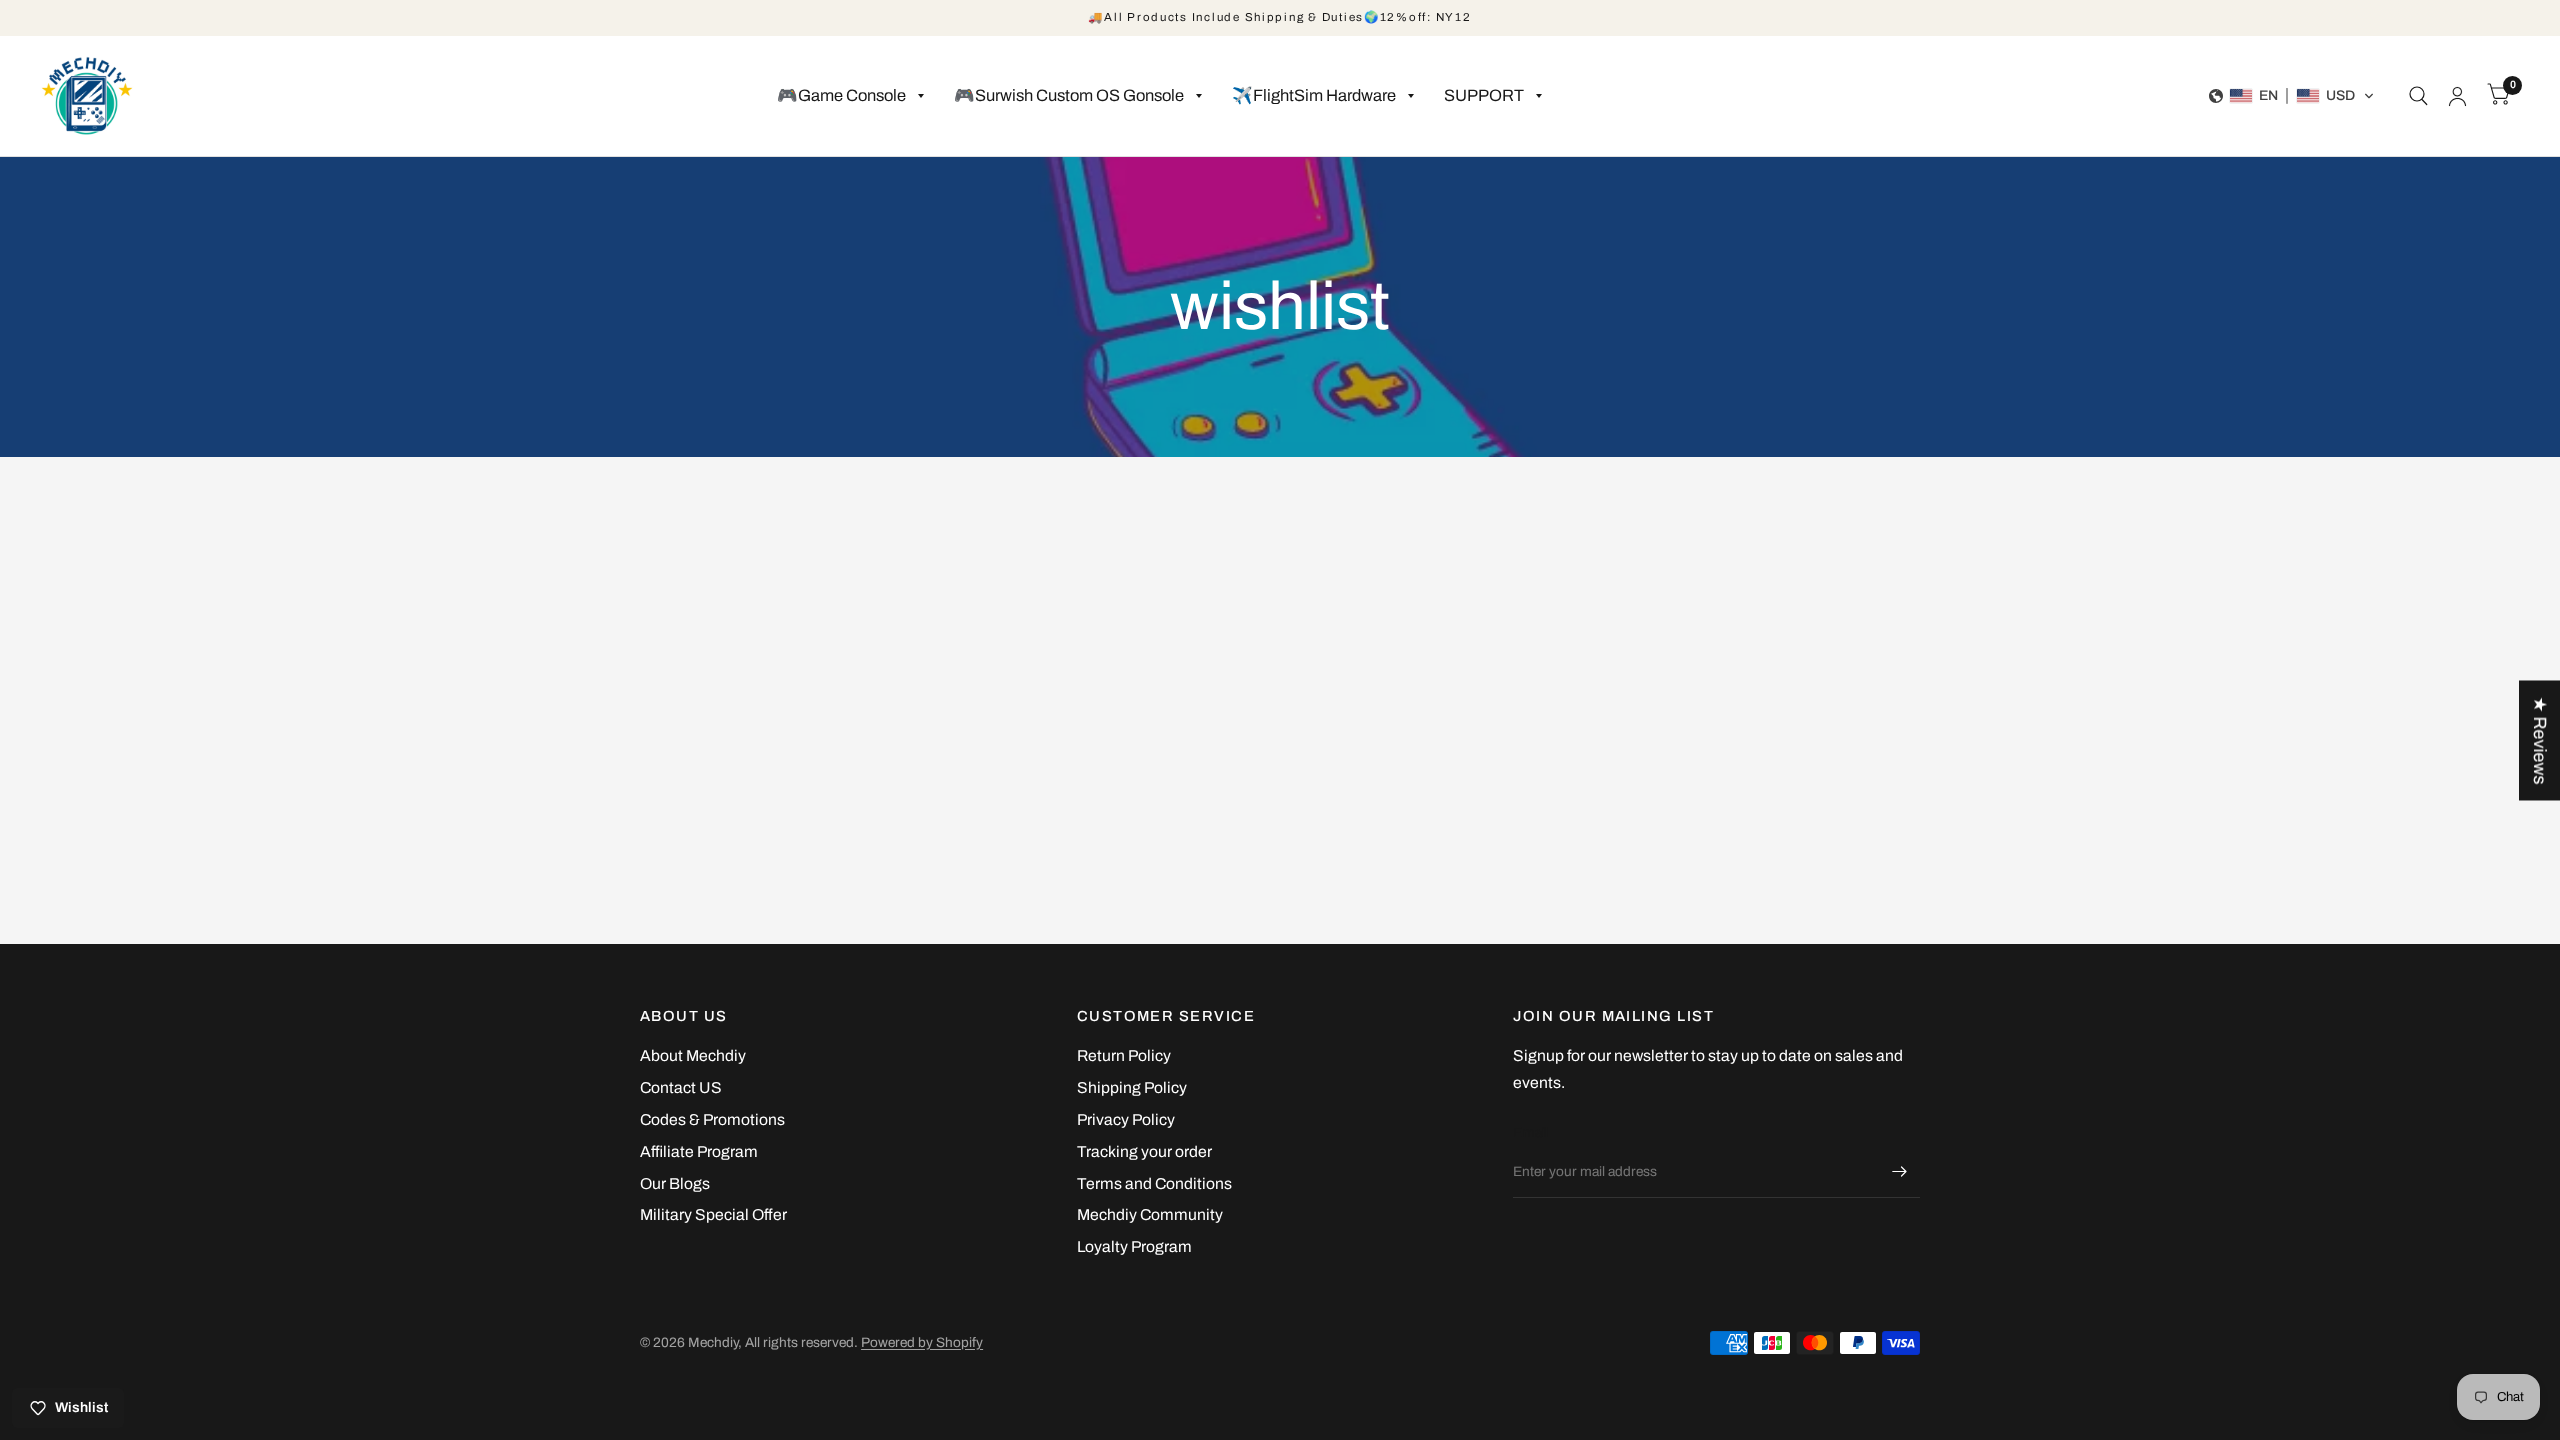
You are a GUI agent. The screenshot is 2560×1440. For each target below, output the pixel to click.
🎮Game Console (841, 95)
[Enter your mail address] (1900, 1172)
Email (1530, 1132)
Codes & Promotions (712, 1119)
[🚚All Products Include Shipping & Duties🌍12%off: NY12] (1279, 18)
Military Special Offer (713, 1214)
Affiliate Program (699, 1151)
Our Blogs (675, 1183)
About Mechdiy (693, 1055)
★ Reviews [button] (2540, 740)
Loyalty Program (1134, 1246)
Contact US (681, 1087)
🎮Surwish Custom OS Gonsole (1069, 95)
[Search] (2418, 96)
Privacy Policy (1126, 1119)
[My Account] (2457, 96)
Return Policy (1124, 1055)
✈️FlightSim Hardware (1314, 95)
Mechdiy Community (1150, 1214)
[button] (2292, 96)
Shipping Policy (1132, 1087)
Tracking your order (1144, 1151)
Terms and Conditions (1154, 1183)
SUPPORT (1484, 95)
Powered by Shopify (922, 1342)
